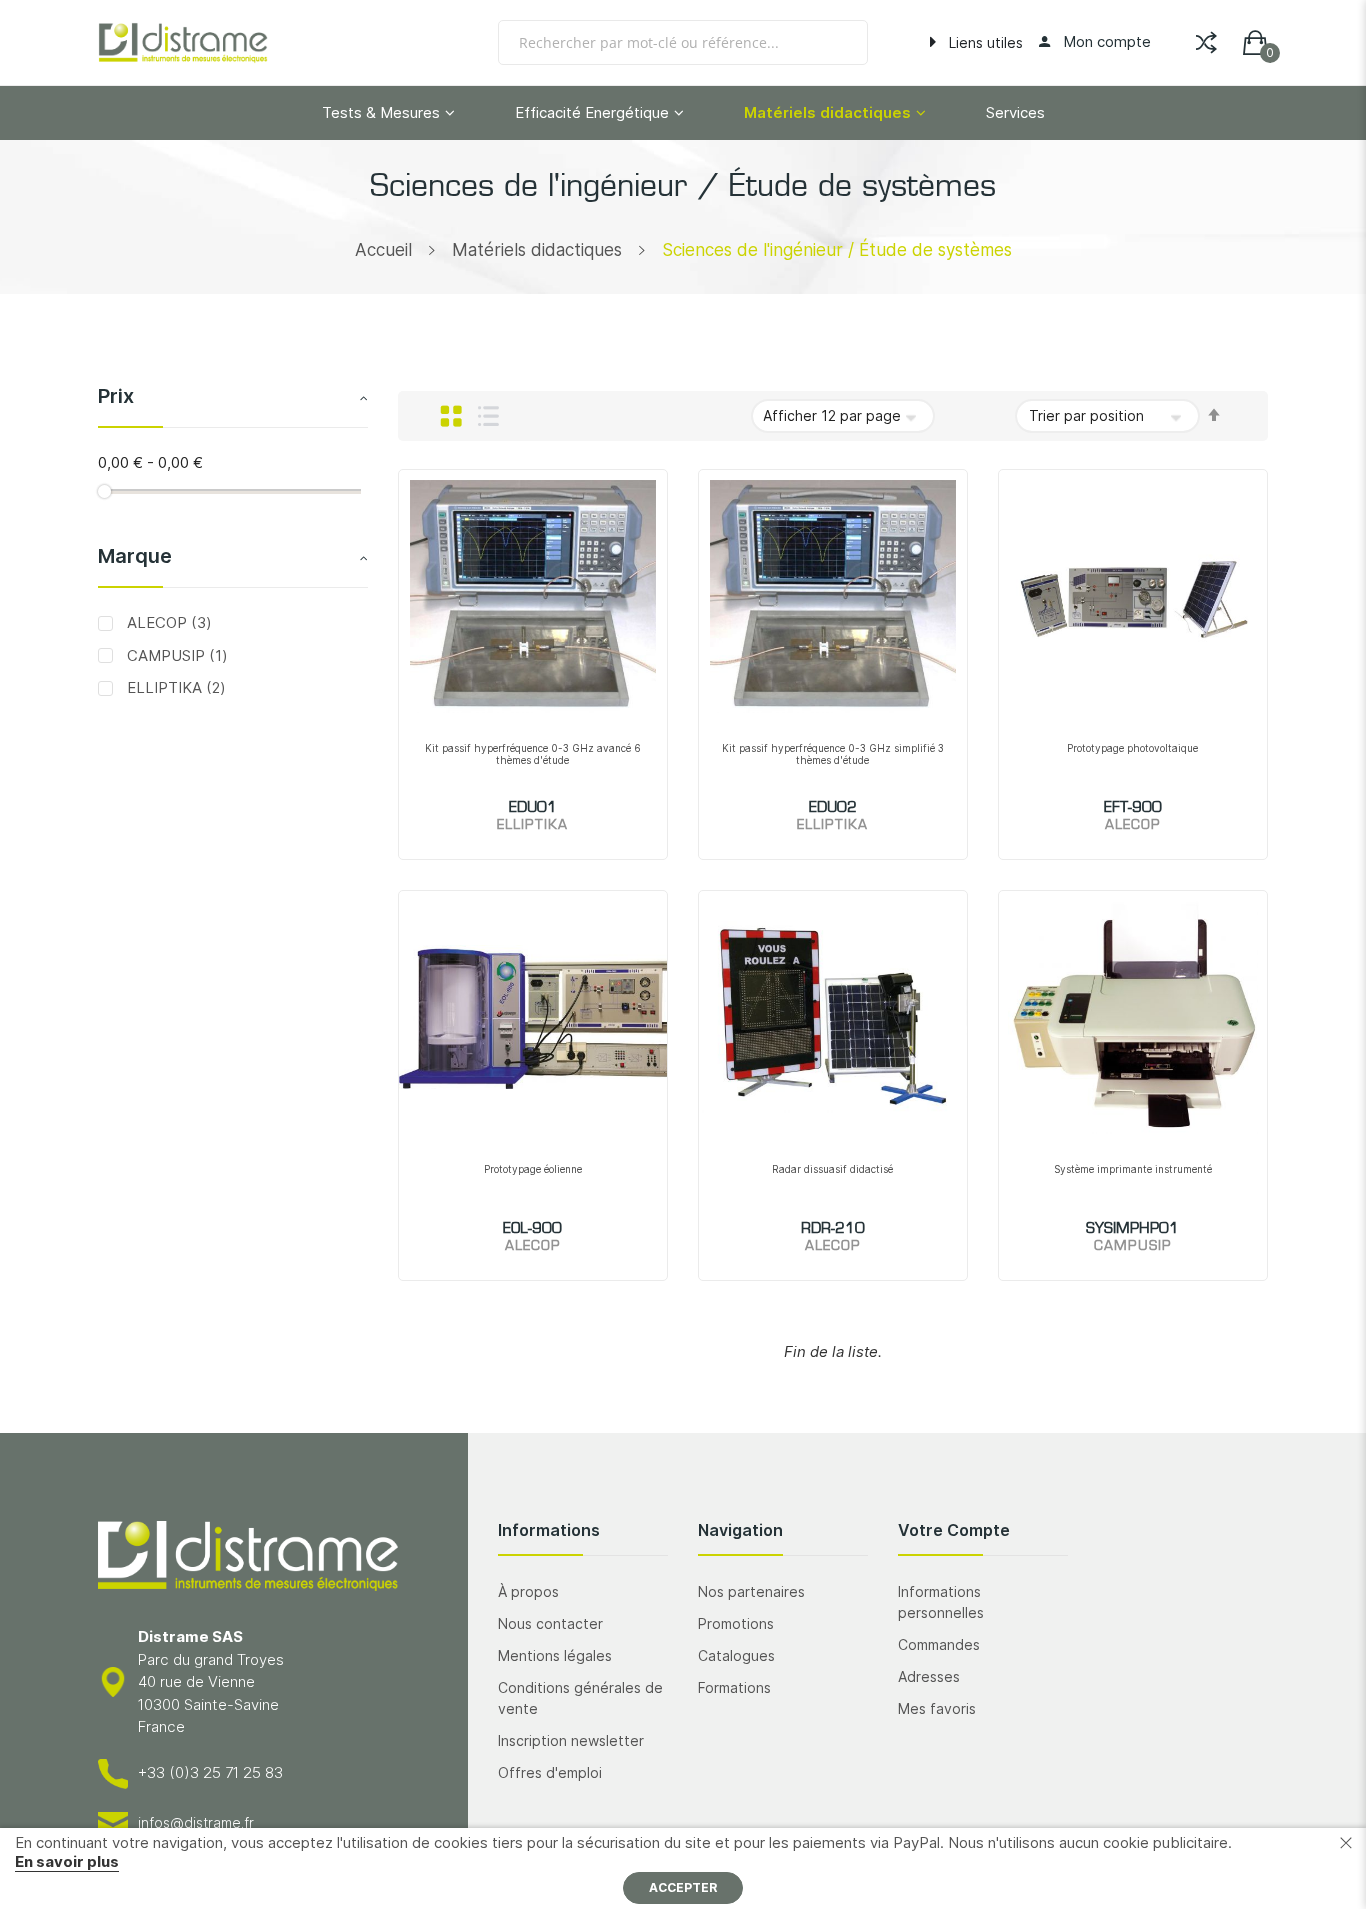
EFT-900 (1133, 808)
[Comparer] (1206, 38)
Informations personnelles (941, 1602)
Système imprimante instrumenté (1133, 1169)
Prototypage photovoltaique (1132, 748)
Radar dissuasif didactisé (832, 1169)
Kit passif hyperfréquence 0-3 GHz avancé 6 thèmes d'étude (533, 754)
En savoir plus (67, 1861)
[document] (683, 1868)
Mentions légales (555, 1655)
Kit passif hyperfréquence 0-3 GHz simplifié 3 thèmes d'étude (833, 754)
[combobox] (683, 42)
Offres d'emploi (550, 1772)
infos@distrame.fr (196, 1822)
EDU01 (533, 808)
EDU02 (833, 808)
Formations (734, 1687)
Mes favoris (937, 1708)
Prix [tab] (116, 396)
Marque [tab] (135, 556)
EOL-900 (532, 1229)
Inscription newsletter (571, 1740)
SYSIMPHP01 (1132, 1229)
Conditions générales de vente (580, 1698)
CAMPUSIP (175, 655)
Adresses (929, 1676)
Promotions (736, 1623)
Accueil (383, 250)
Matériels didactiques (537, 250)
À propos (528, 1591)
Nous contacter (550, 1623)
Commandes (939, 1644)
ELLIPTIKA (174, 687)
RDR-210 (833, 1229)
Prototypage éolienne (533, 1169)
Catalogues (736, 1655)
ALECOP (167, 622)
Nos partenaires (751, 1591)
